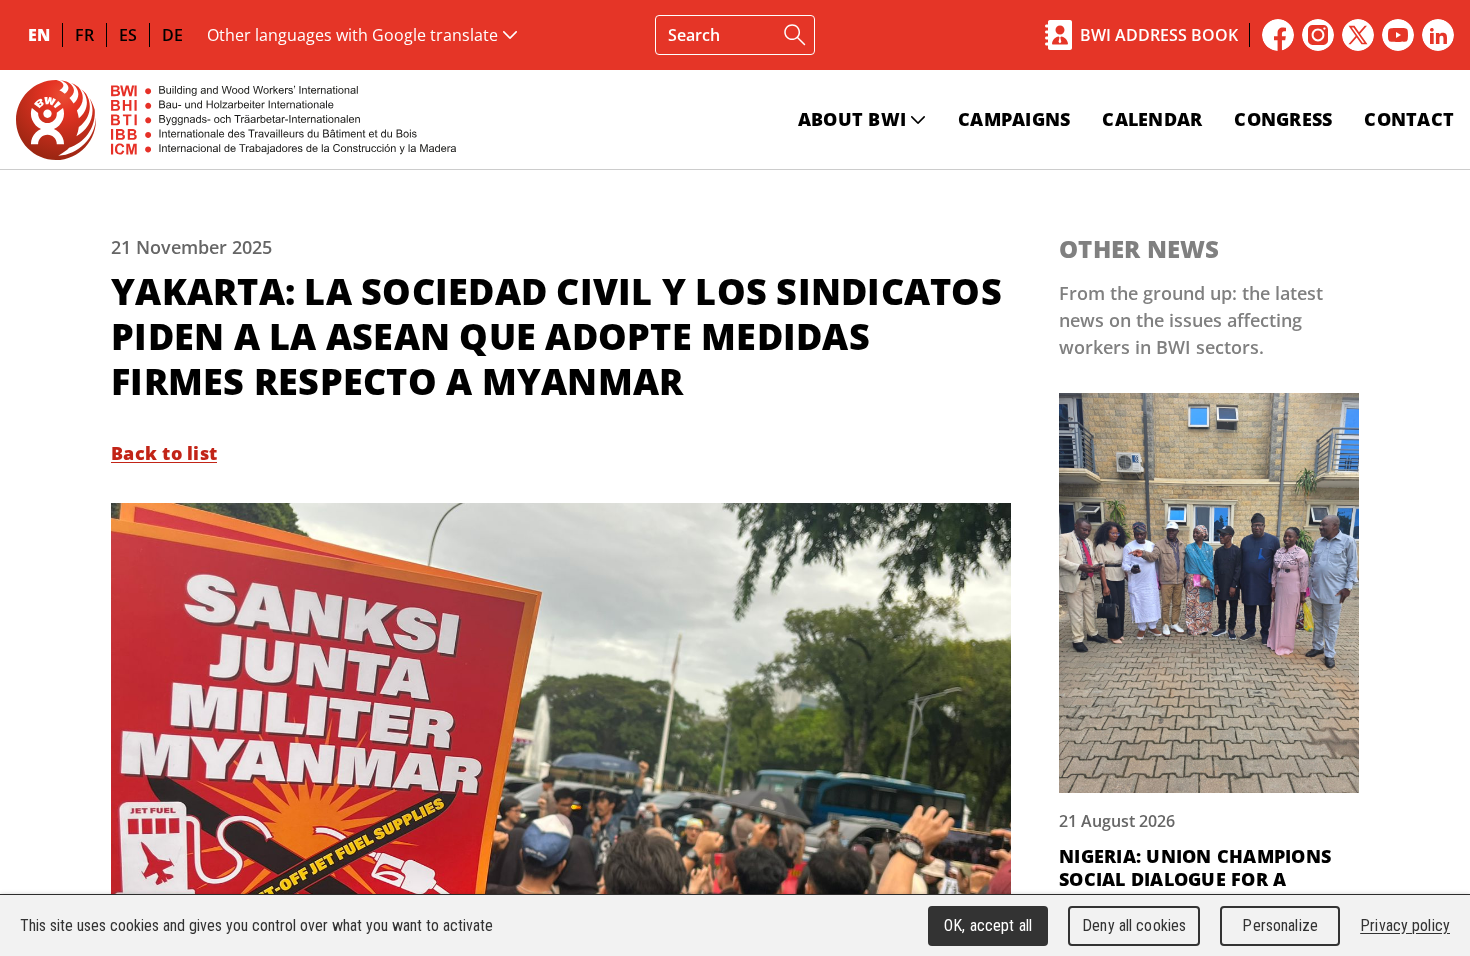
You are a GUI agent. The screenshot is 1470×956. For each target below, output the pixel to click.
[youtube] (1398, 35)
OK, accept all (988, 925)
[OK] (795, 35)
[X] (1358, 35)
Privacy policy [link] (1405, 925)
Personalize (1279, 925)
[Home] (236, 119)
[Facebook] (1278, 35)
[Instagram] (1318, 35)
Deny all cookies (1134, 925)
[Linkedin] (1438, 35)
